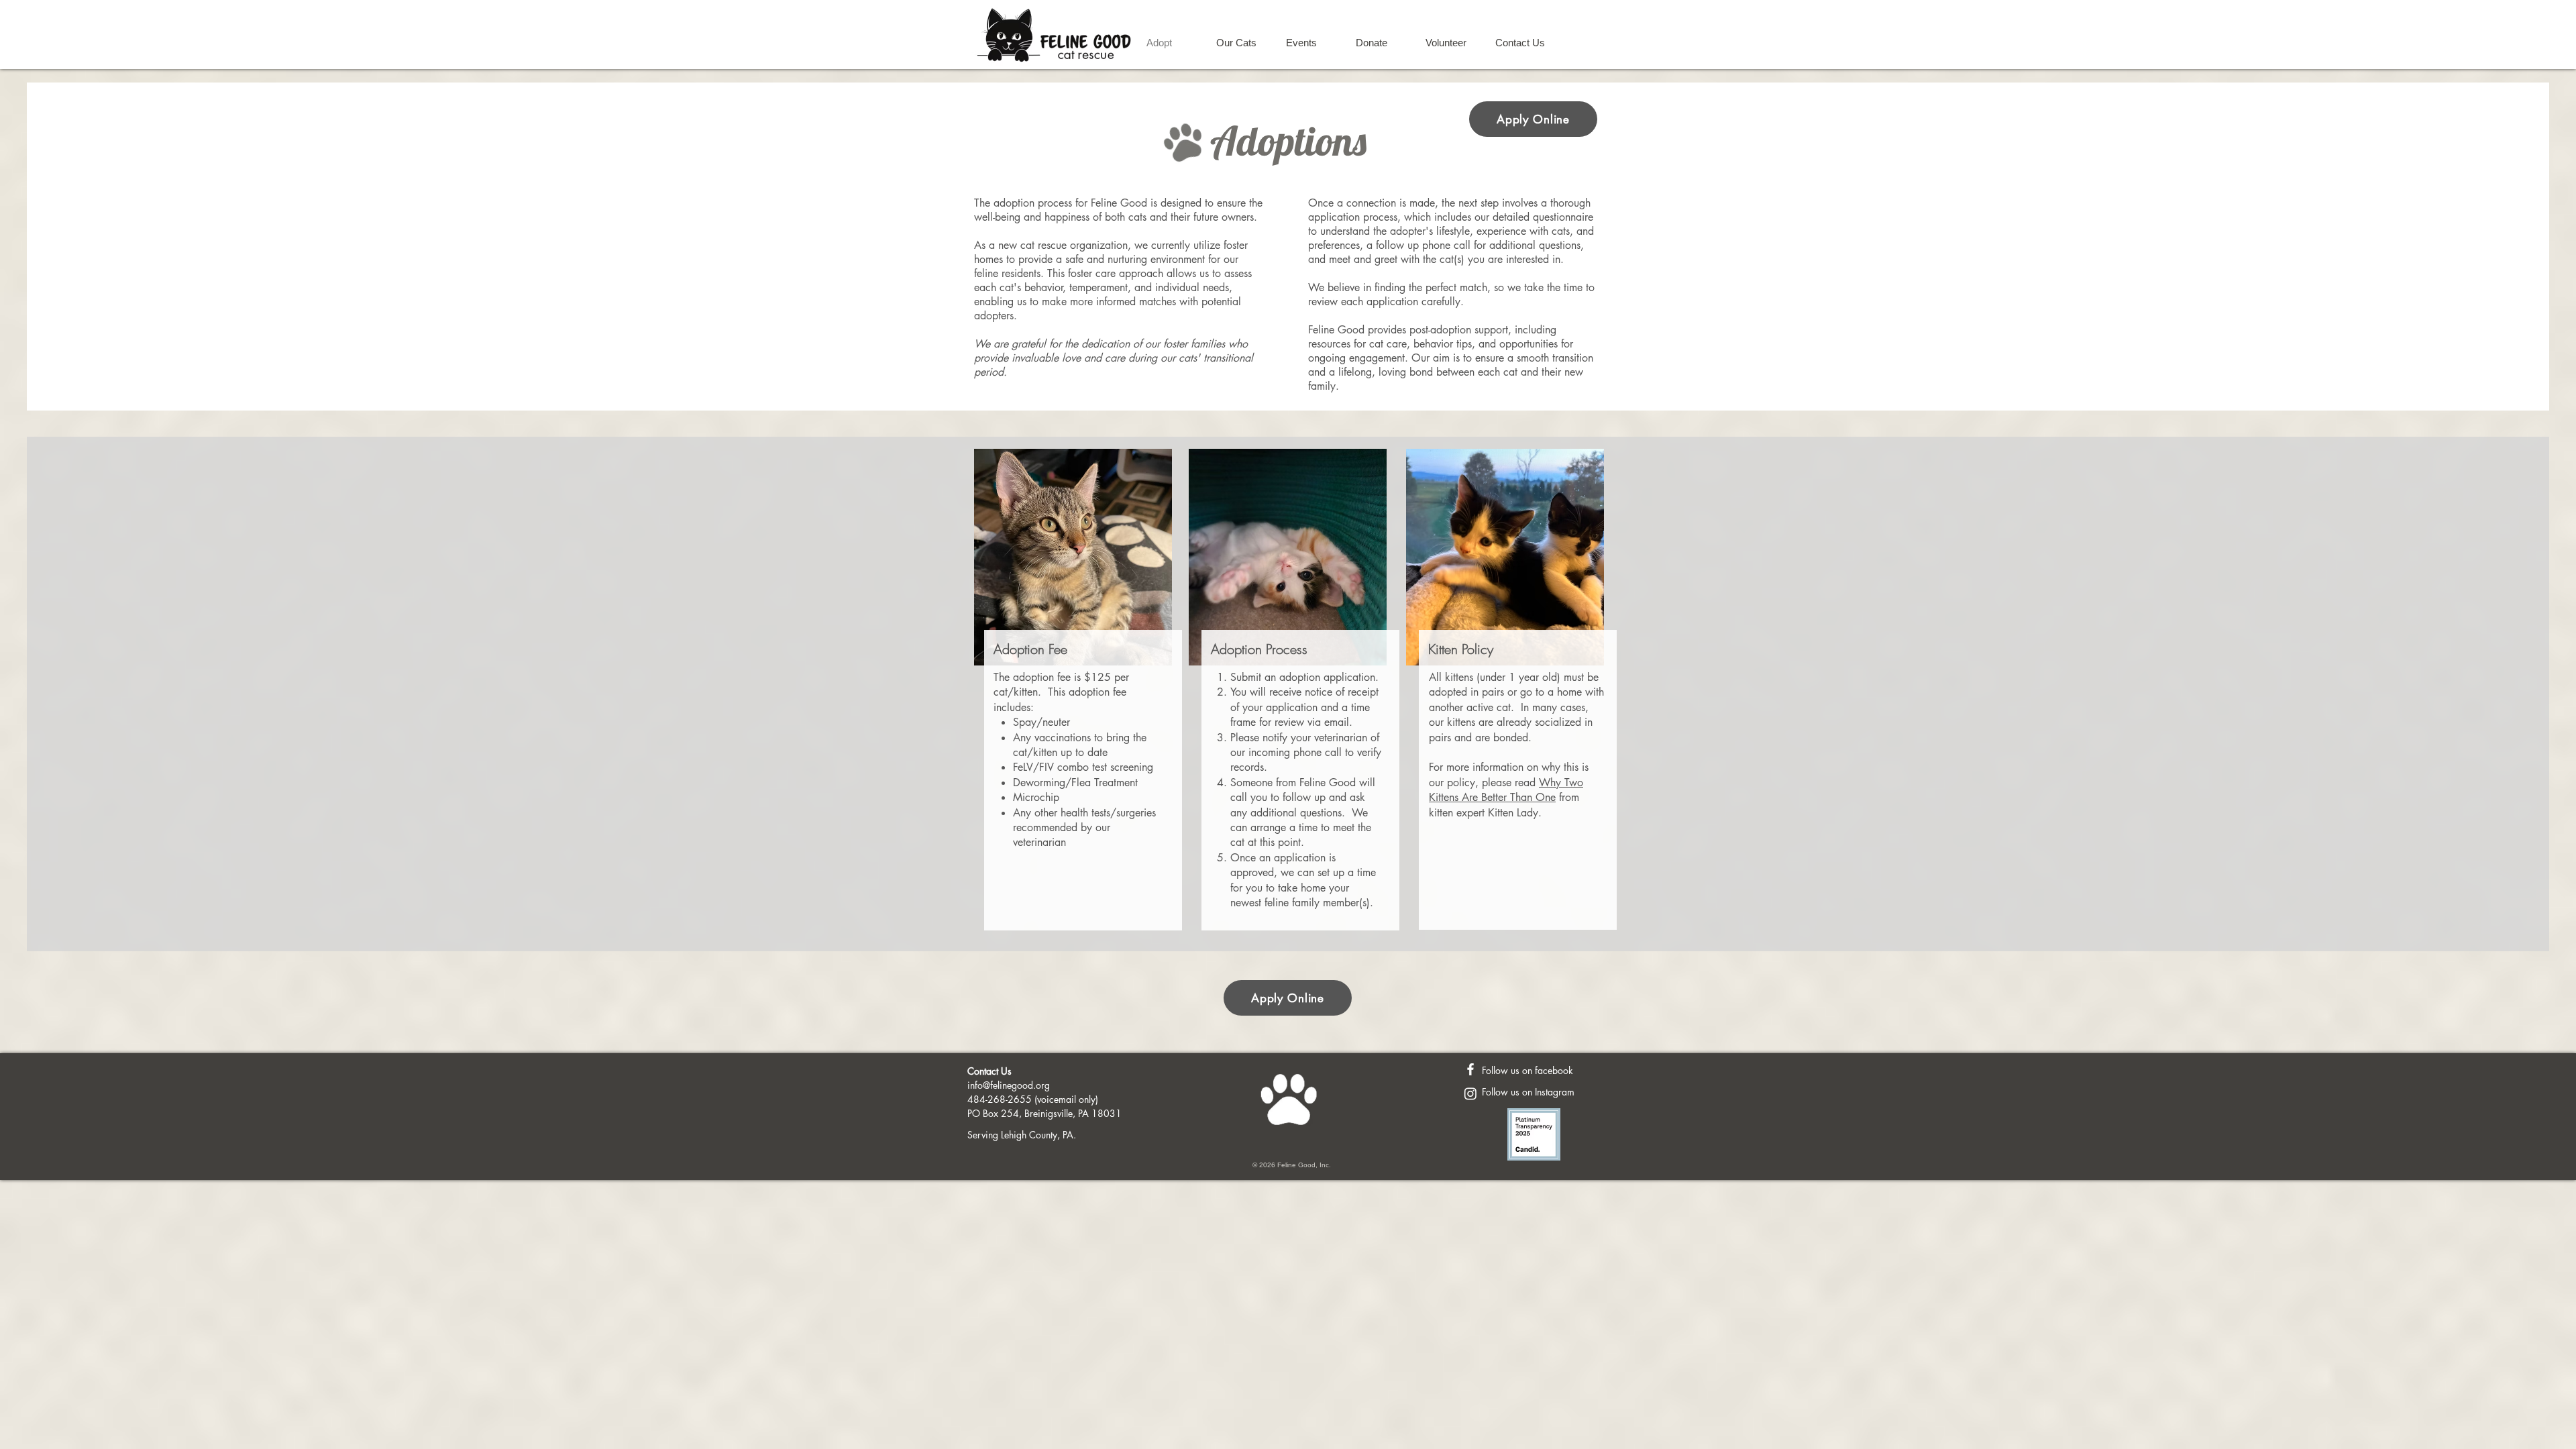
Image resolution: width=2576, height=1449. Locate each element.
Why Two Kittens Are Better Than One (1506, 790)
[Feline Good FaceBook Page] (1470, 1069)
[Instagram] (1470, 1093)
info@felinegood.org (1009, 1085)
